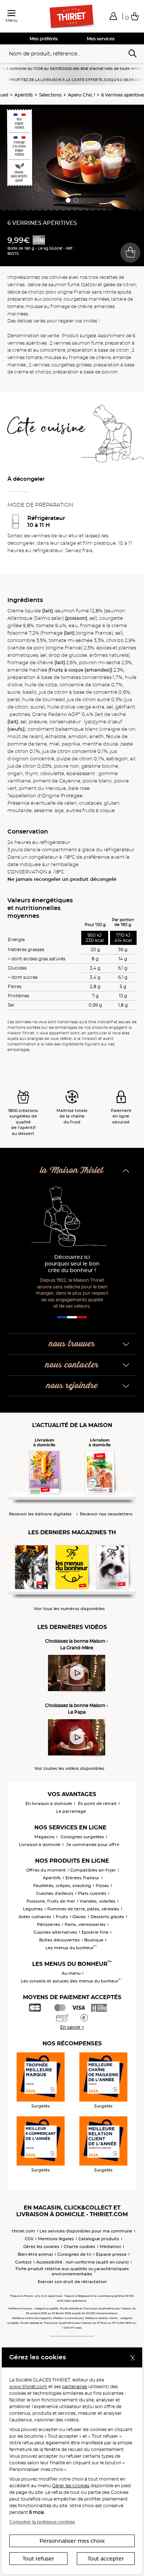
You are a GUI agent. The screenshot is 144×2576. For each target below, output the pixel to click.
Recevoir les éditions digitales (40, 1514)
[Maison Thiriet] (72, 17)
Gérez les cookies (41, 2247)
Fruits (62, 1917)
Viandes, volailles (98, 1901)
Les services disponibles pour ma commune (86, 2231)
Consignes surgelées (82, 1837)
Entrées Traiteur (82, 1878)
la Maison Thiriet (72, 1171)
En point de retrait (97, 1803)
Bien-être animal (35, 2254)
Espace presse (111, 2254)
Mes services (101, 39)
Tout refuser (38, 2559)
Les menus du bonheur (71, 1948)
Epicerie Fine (95, 1932)
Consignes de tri (74, 2254)
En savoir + (72, 2027)
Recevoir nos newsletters (106, 1514)
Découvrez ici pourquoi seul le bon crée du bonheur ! (72, 1264)
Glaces (79, 1917)
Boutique (94, 1940)
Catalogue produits (99, 2239)
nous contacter (72, 1365)
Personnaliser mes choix (72, 2541)
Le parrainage (71, 1811)
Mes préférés (44, 39)
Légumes (33, 1909)
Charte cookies (80, 2247)
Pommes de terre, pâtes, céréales (83, 1909)
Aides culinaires (35, 1917)
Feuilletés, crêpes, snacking (62, 1886)
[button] (113, 16)
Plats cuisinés (92, 1893)
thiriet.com (23, 2231)
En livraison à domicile (49, 1803)
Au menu (71, 1973)
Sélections (50, 95)
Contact (23, 2262)
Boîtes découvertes (59, 1940)
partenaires (75, 2386)
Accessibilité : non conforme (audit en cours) (83, 2262)
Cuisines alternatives (55, 1932)
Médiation (110, 2247)
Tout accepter (106, 2559)
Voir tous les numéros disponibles (69, 1609)
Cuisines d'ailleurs (55, 1893)
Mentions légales (56, 2239)
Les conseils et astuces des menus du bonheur (71, 1981)
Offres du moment (46, 1870)
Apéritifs (24, 95)
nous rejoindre (72, 1386)
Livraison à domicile (40, 1845)
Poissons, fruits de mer (51, 1901)
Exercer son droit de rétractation (72, 2282)
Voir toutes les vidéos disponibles (69, 1769)
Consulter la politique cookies (42, 2522)
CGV (29, 2239)
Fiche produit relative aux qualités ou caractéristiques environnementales (72, 2271)
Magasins (44, 1837)
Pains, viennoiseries (85, 1924)
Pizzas (102, 1886)
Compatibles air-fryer (93, 1870)
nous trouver (72, 1344)
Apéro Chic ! (81, 95)
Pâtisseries (49, 1924)
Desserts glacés (107, 1917)
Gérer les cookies (71, 2486)
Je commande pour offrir (93, 1845)
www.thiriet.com (28, 2386)
